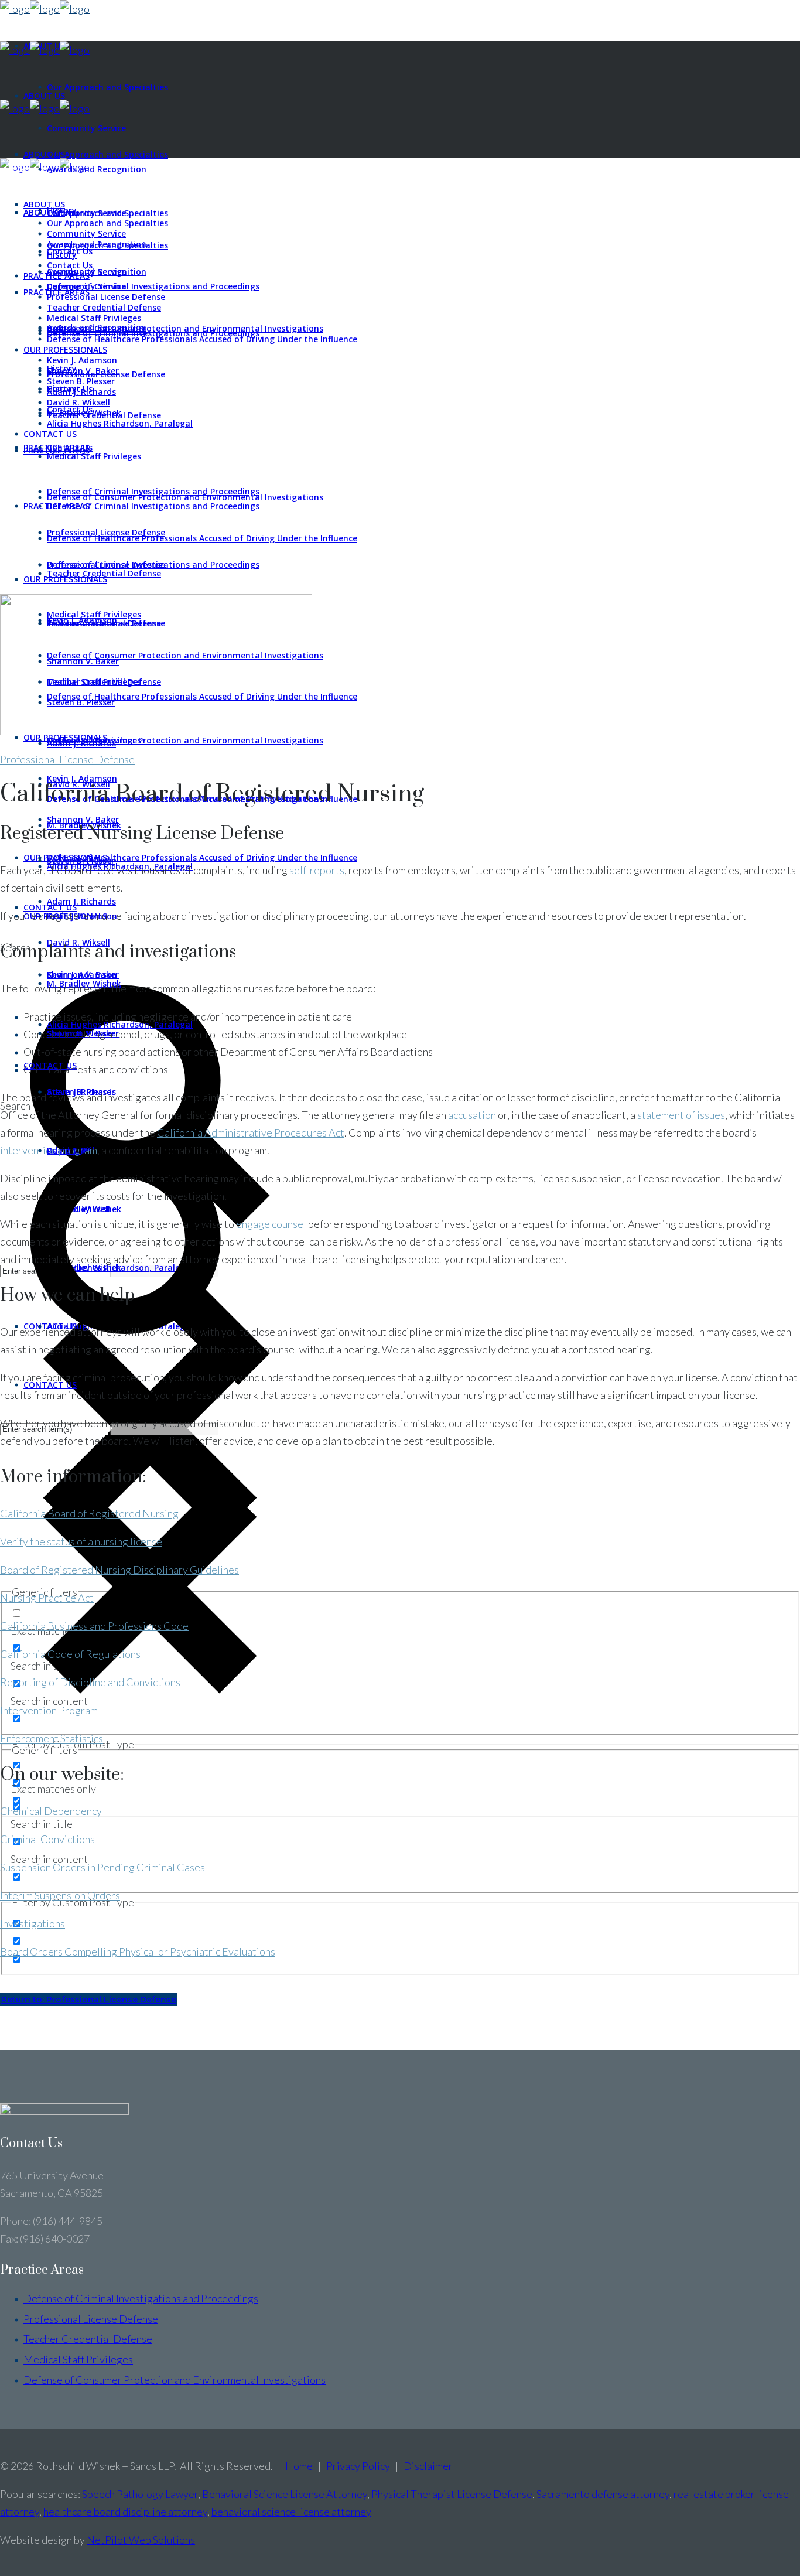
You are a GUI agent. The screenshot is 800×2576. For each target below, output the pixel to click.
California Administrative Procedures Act (251, 1132)
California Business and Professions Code (94, 1626)
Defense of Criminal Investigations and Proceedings (141, 2298)
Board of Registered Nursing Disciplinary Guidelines (119, 1570)
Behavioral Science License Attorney (285, 2494)
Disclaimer (428, 2466)
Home (299, 2466)
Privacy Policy (358, 2466)
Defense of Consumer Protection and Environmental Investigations (175, 2380)
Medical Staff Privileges (78, 2359)
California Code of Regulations (70, 1654)
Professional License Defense (67, 759)
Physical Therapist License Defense (452, 2494)
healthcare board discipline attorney (125, 2512)
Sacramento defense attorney (603, 2494)
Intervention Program (49, 1710)
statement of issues (681, 1115)
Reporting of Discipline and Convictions (90, 1682)
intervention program (49, 1150)
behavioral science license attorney (291, 2512)
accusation (472, 1115)
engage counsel (271, 1224)
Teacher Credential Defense (88, 2339)
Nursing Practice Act (47, 1598)
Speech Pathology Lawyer (140, 2494)
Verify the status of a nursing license (81, 1541)
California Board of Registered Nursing (89, 1513)
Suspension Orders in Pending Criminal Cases (102, 1867)
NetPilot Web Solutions (141, 2540)
